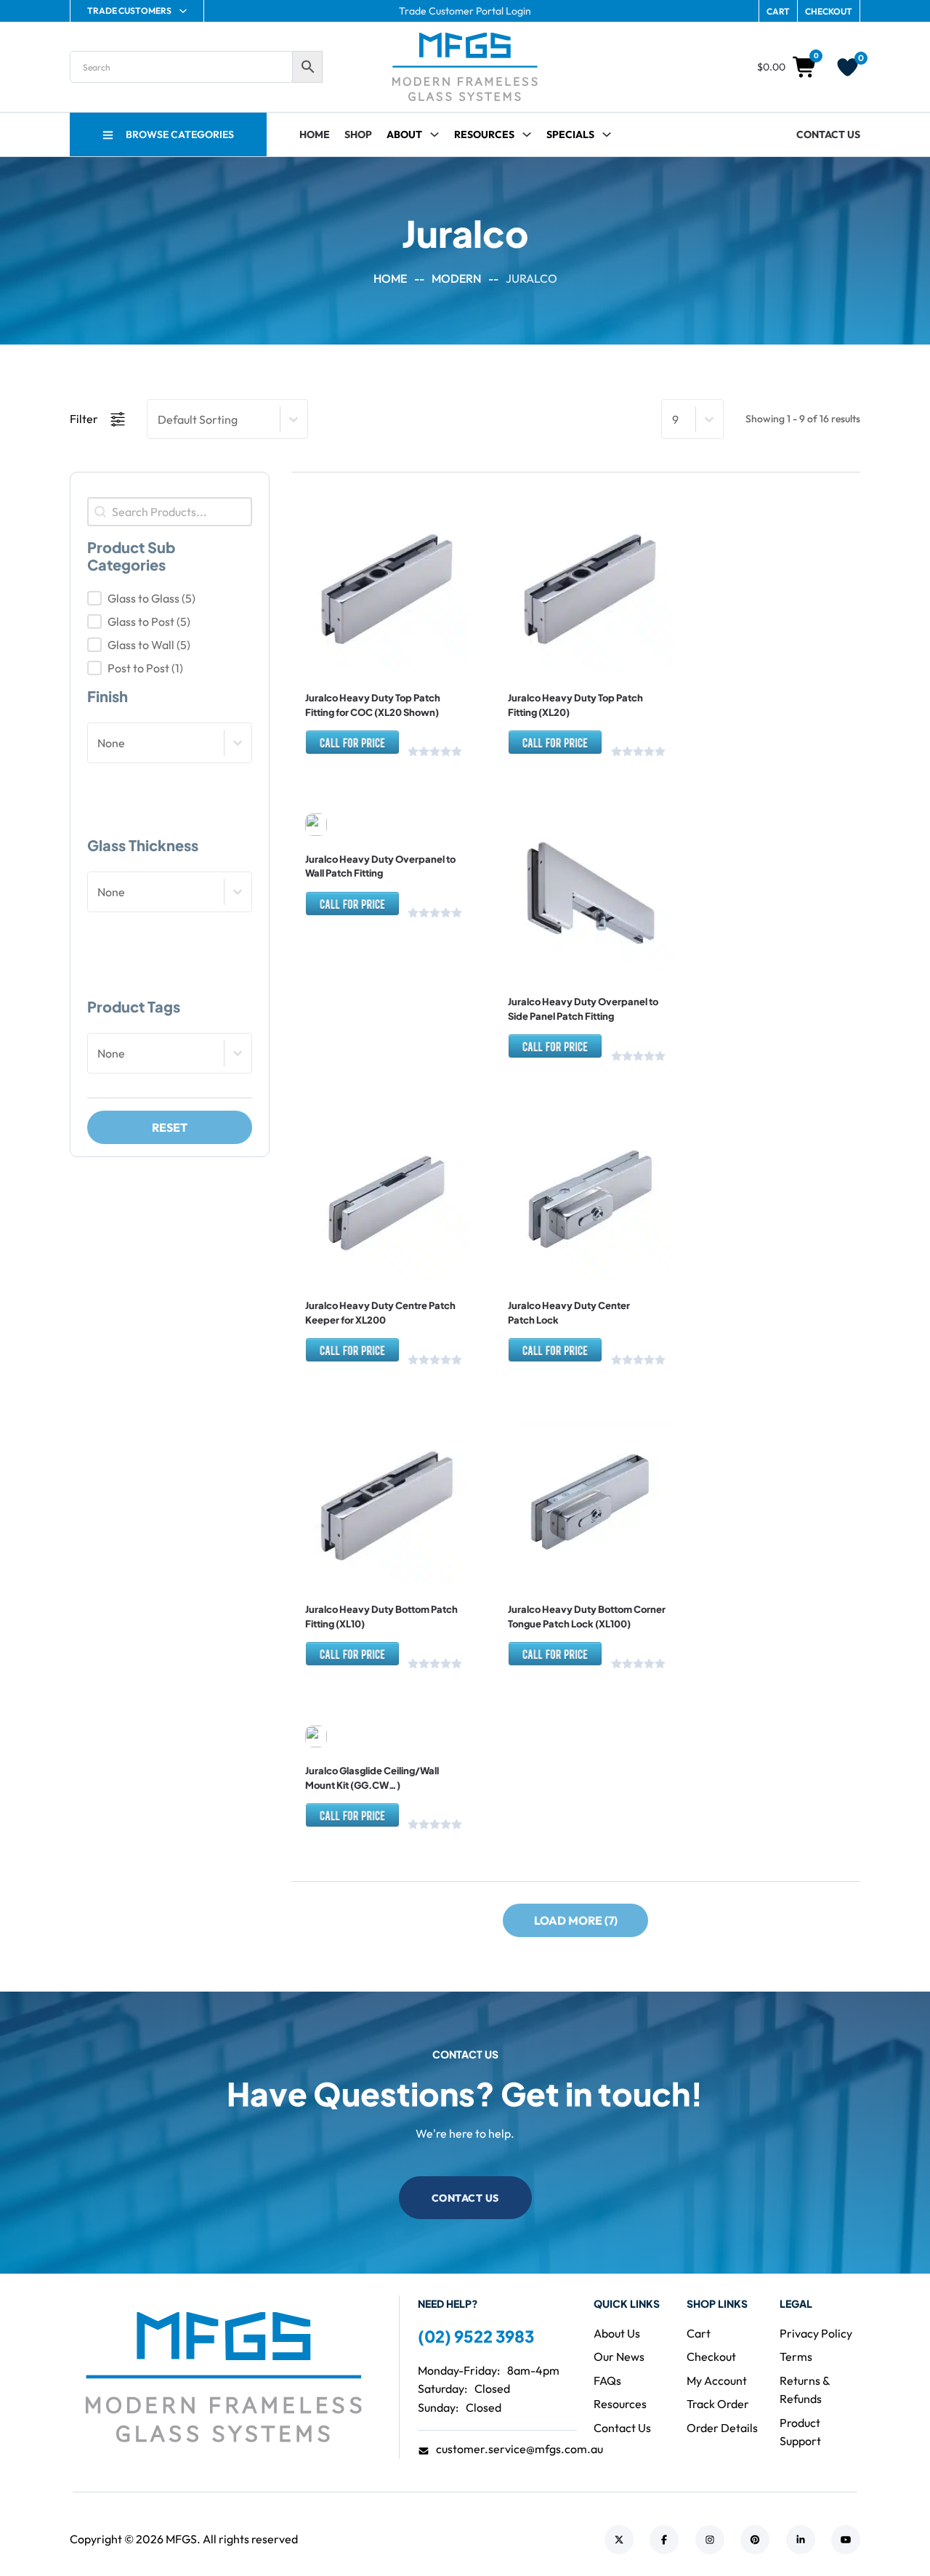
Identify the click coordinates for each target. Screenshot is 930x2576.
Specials (570, 134)
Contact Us (828, 134)
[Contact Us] (352, 749)
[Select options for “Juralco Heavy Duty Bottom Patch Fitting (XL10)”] (346, 1542)
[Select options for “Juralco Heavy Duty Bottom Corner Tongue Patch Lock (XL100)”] (550, 1542)
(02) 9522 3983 (476, 2336)
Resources (484, 134)
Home (315, 134)
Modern (456, 278)
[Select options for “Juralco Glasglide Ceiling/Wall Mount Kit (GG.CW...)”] (346, 1703)
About (404, 134)
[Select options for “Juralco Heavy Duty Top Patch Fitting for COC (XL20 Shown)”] (346, 630)
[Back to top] (879, 2532)
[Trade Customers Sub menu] (183, 11)
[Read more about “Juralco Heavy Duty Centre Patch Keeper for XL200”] (346, 1238)
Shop (358, 134)
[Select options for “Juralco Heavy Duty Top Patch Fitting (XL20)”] (550, 630)
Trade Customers (129, 11)
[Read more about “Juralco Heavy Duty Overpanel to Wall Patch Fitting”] (346, 791)
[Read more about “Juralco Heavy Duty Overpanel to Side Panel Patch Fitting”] (550, 934)
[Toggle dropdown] (527, 134)
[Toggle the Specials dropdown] (607, 134)
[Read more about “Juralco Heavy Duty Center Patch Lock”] (550, 1238)
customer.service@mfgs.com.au (519, 2449)
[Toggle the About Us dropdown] (434, 134)
